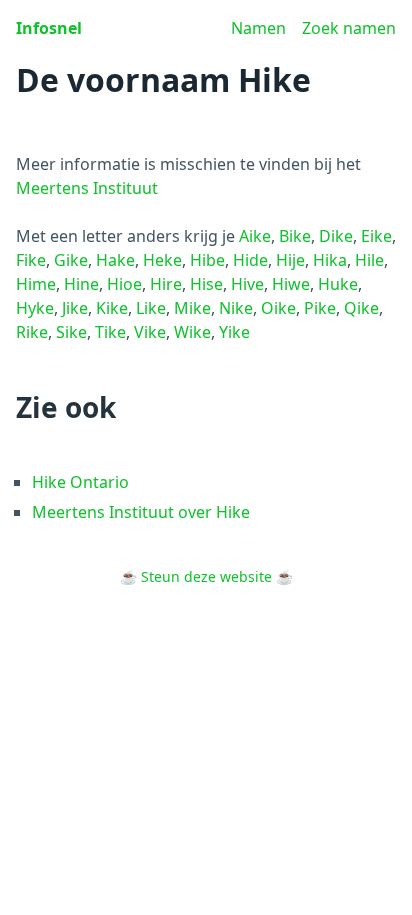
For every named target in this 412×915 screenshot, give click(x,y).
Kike (112, 308)
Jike (75, 308)
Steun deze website (206, 576)
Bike (295, 236)
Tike (110, 332)
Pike (320, 308)
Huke (338, 284)
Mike (192, 308)
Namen (258, 28)
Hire (166, 284)
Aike (255, 236)
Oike (278, 308)
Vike (150, 332)
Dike (336, 236)
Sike (71, 332)
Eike (376, 236)
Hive (247, 284)
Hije (290, 260)
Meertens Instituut (87, 188)
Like (151, 308)
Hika (330, 260)
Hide (250, 260)
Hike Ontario (80, 482)
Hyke (35, 308)
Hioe (124, 284)
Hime (36, 284)
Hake (115, 260)
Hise (206, 284)
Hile (369, 260)
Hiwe (291, 284)
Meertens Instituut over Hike (141, 512)
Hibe (207, 260)
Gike (71, 260)
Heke (162, 260)
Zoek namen (349, 28)
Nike (236, 308)
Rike (32, 332)
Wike (192, 332)
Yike (234, 332)
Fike (31, 260)
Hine (81, 284)
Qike (361, 308)
